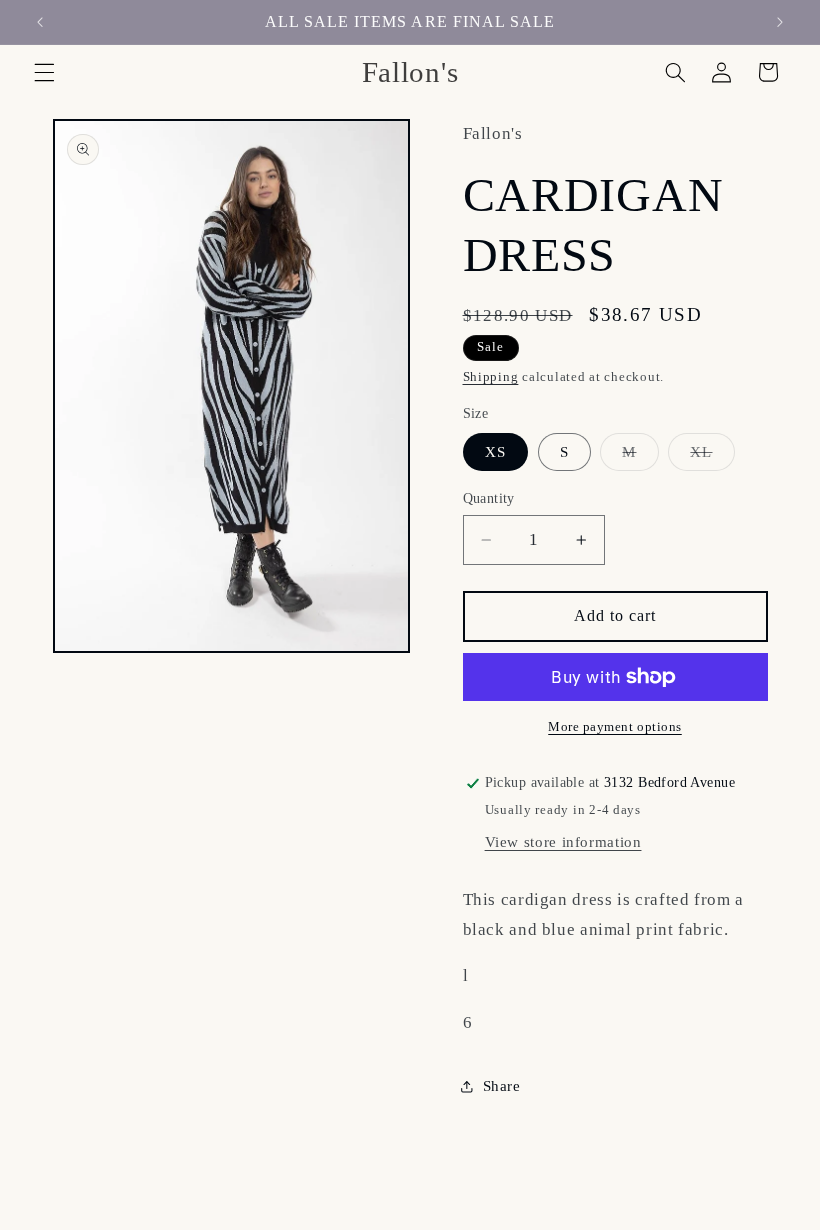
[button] (44, 72)
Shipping (491, 377)
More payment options (615, 727)
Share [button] (502, 1086)
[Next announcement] (780, 22)
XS (495, 452)
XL (712, 457)
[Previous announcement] (40, 22)
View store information (563, 842)
